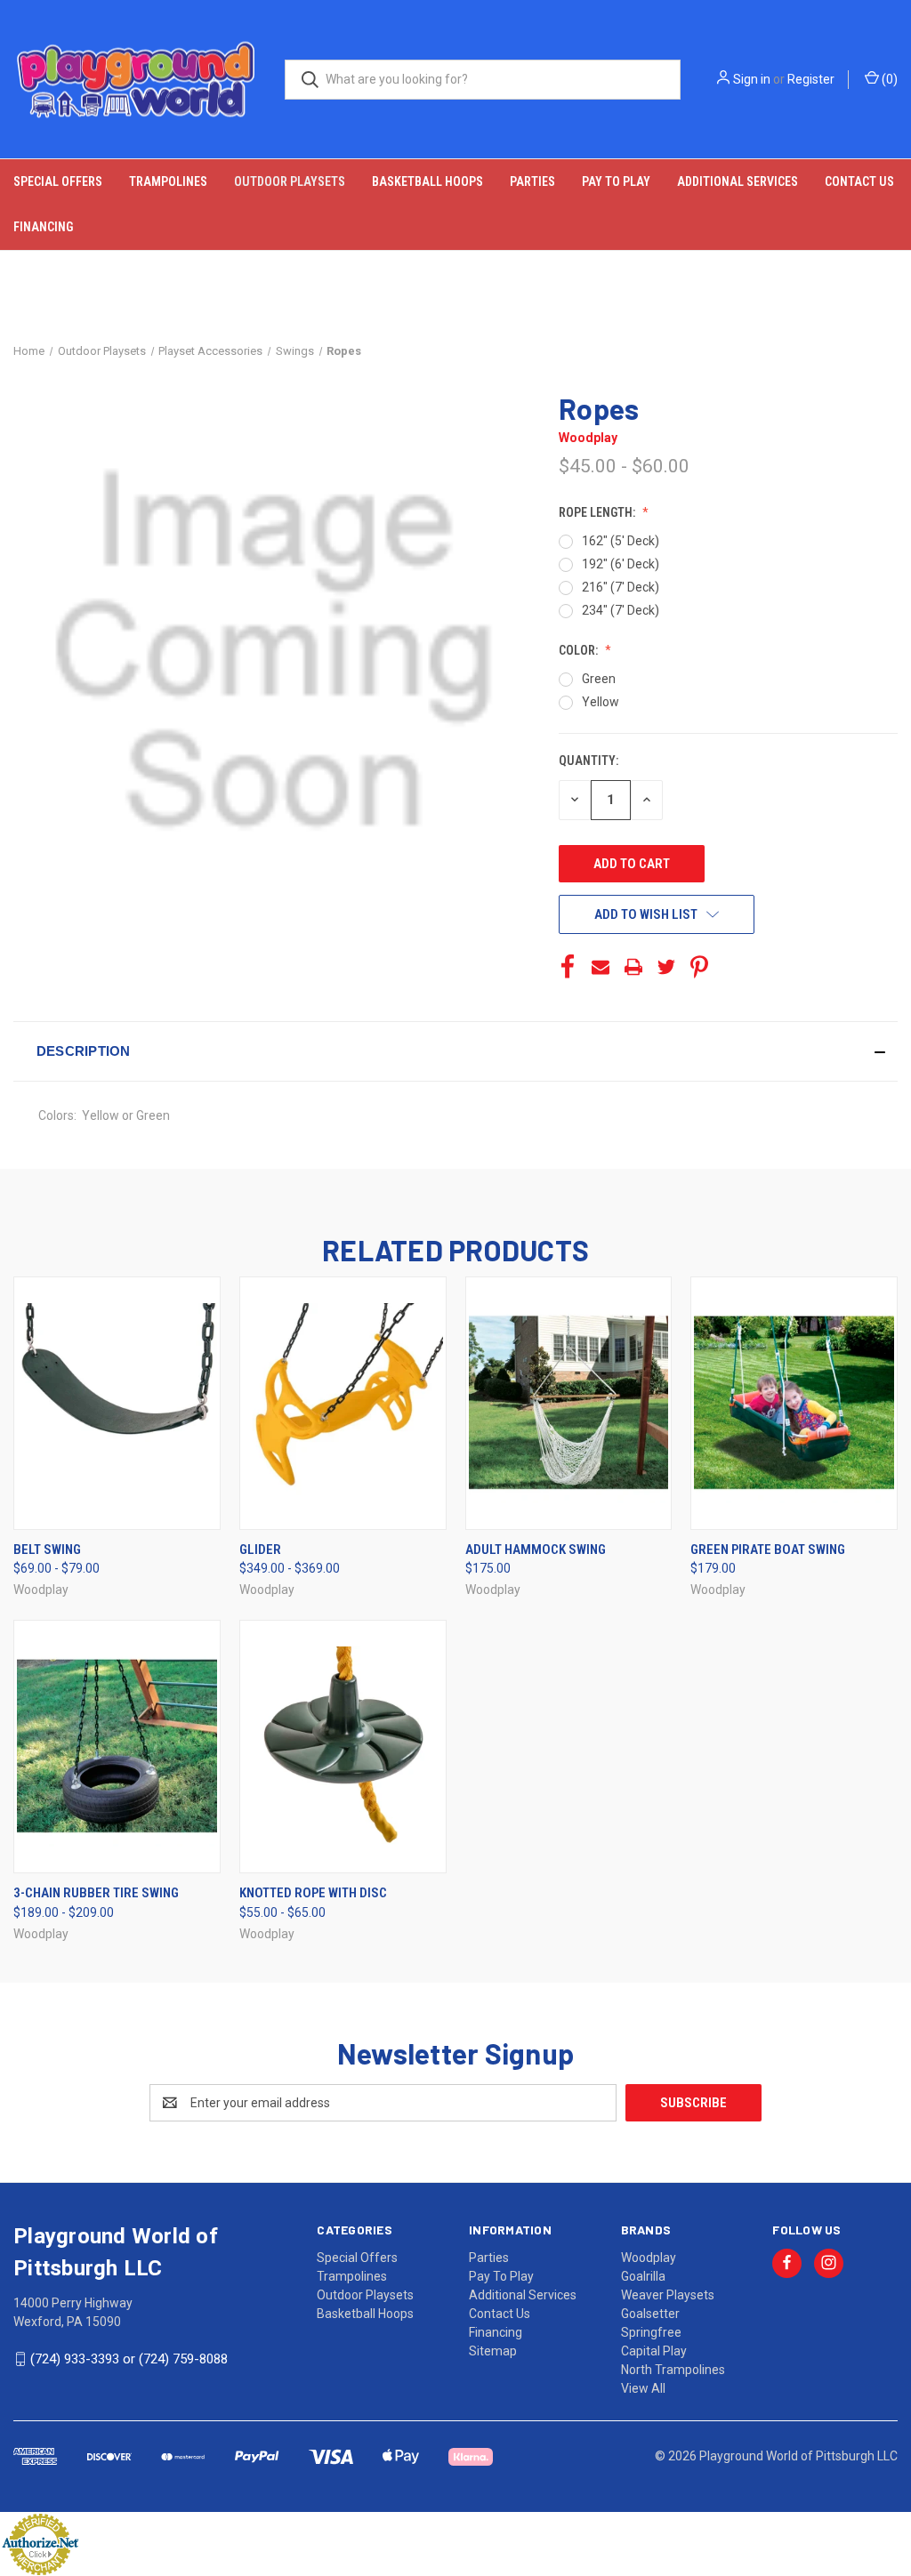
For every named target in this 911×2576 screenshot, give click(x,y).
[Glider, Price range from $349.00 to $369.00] (343, 1403)
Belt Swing (47, 1550)
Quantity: (589, 761)
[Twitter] (666, 967)
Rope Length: (598, 512)
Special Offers (58, 181)
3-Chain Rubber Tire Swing (96, 1893)
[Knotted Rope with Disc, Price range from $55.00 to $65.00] (343, 1747)
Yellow (601, 702)
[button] (455, 1051)
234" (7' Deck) (621, 610)
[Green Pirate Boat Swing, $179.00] (794, 1403)
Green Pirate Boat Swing (768, 1550)
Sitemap (493, 2351)
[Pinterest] (699, 967)
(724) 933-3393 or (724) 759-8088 (129, 2359)
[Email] (601, 967)
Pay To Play (616, 181)
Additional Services (738, 181)
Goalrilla (643, 2276)
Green (599, 679)
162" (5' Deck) (621, 541)
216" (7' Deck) (621, 587)
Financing (43, 227)
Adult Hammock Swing (536, 1550)
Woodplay (649, 2258)
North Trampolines (673, 2370)
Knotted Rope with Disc (313, 1893)
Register (811, 79)
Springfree (651, 2332)
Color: (580, 650)
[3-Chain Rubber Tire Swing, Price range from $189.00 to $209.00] (117, 1747)
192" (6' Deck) (621, 564)
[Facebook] (568, 967)
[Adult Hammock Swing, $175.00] (569, 1403)
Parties (532, 181)
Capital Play (654, 2351)
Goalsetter (650, 2314)
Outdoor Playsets (290, 181)
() (888, 79)
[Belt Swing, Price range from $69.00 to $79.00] (117, 1403)
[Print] (633, 967)
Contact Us (859, 181)
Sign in (752, 79)
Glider (260, 1550)
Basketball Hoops (427, 181)
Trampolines (168, 181)
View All (643, 2388)
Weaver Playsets (668, 2295)
